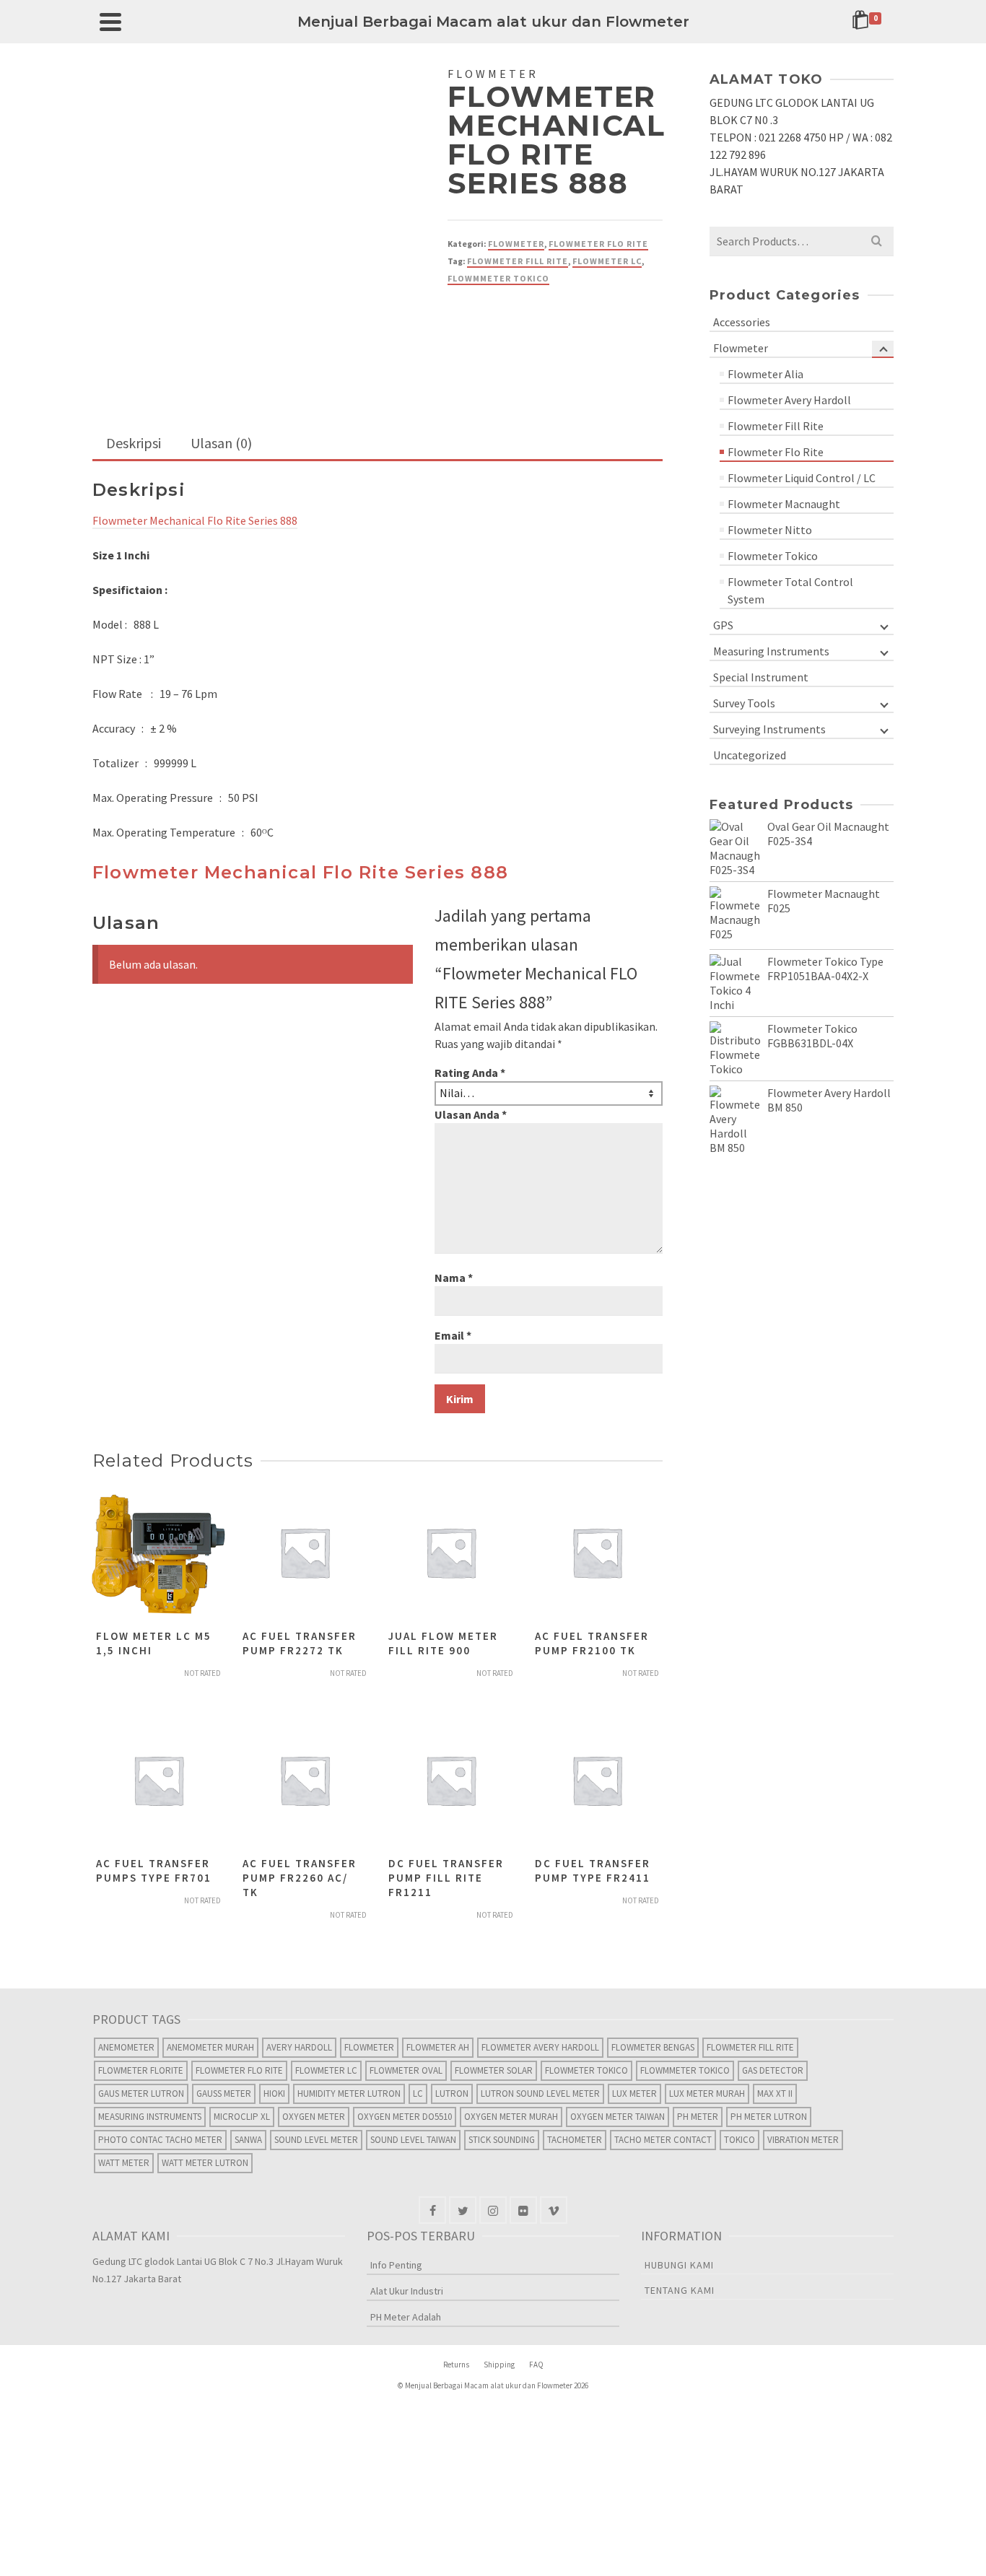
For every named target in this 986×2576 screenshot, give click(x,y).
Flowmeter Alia (765, 374)
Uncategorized (750, 755)
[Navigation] (110, 22)
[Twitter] (463, 2210)
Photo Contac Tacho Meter (160, 2140)
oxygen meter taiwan (618, 2117)
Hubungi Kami (679, 2265)
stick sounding (502, 2140)
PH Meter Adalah (406, 2317)
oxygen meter (314, 2117)
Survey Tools (744, 703)
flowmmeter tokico (498, 278)
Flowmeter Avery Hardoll (789, 400)
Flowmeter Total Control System (790, 590)
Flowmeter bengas (653, 2047)
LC (418, 2093)
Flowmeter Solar (494, 2070)
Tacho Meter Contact (663, 2140)
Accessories (742, 322)
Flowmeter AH (438, 2047)
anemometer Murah (210, 2047)
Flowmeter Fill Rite (518, 261)
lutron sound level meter (540, 2093)
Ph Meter (698, 2117)
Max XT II (775, 2093)
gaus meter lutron (141, 2093)
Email (453, 1335)
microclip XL (242, 2117)
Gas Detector (773, 2070)
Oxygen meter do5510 (405, 2117)
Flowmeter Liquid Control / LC (802, 478)
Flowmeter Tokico (773, 556)
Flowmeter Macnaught (784, 504)
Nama (454, 1278)
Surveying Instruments (769, 729)
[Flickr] (523, 2210)
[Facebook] (432, 2210)
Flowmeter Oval (406, 2070)
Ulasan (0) (221, 443)
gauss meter (224, 2093)
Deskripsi (134, 443)
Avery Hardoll (299, 2047)
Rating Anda (470, 1073)
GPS (723, 625)
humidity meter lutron (349, 2093)
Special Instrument (761, 677)
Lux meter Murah (707, 2093)
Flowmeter (516, 244)
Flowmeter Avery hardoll (540, 2047)
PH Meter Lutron (769, 2117)
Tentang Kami (680, 2290)
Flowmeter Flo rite (239, 2070)
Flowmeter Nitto (770, 530)
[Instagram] (493, 2210)
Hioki (274, 2093)
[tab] (134, 444)
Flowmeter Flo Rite (598, 244)
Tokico (739, 2140)
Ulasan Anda (471, 1114)
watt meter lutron (205, 2163)
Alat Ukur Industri (407, 2291)
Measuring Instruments (771, 651)
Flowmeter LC (607, 261)
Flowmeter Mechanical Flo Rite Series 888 (195, 520)
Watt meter (124, 2163)
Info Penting (396, 2265)
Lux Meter (634, 2093)
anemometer (126, 2047)
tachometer (575, 2140)
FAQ (536, 2365)
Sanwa (248, 2140)
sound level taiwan (413, 2140)
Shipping (499, 2365)
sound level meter (316, 2140)
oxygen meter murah (511, 2117)
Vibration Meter (803, 2140)
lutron (452, 2093)
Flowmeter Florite (141, 2070)
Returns (456, 2365)
